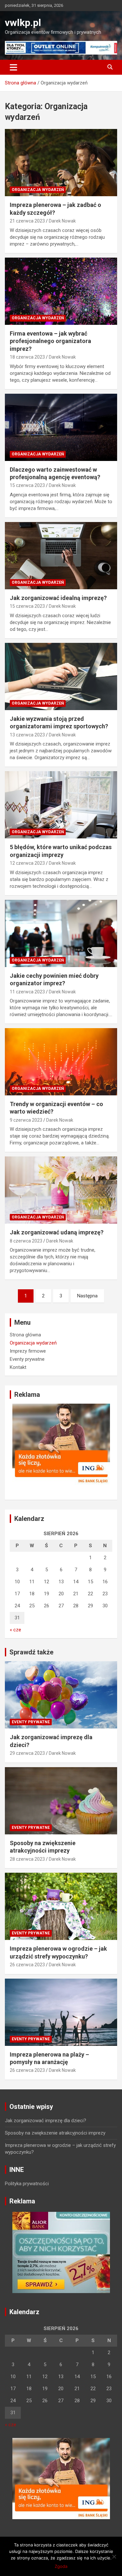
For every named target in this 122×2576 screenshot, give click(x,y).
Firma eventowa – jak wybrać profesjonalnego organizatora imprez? (50, 341)
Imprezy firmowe (28, 1351)
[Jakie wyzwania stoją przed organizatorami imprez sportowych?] (61, 676)
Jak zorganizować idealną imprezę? (58, 598)
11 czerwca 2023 (27, 992)
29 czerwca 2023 (27, 1753)
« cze (15, 1630)
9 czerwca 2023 (26, 1120)
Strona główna (25, 1335)
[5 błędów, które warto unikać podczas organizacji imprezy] (61, 805)
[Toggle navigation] (14, 67)
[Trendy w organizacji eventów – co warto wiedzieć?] (61, 1062)
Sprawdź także (31, 1652)
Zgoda (61, 2566)
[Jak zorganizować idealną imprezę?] (61, 555)
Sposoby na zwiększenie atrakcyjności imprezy (55, 2133)
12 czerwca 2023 (27, 863)
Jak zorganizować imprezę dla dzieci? (46, 2121)
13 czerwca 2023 (27, 735)
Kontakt (18, 1367)
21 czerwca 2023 (27, 221)
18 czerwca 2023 (27, 357)
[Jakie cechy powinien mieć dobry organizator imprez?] (61, 933)
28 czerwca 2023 (27, 1859)
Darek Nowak (62, 221)
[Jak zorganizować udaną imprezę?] (61, 1190)
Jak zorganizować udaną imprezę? (57, 1232)
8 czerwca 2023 (26, 1241)
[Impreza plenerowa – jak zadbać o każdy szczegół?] (61, 163)
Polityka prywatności (27, 2184)
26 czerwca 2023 (27, 1965)
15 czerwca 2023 (27, 485)
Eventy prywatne (27, 1359)
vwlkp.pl (23, 23)
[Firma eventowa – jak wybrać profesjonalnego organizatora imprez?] (61, 291)
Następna (87, 1296)
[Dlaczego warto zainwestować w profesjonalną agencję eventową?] (61, 427)
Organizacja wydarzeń (38, 190)
